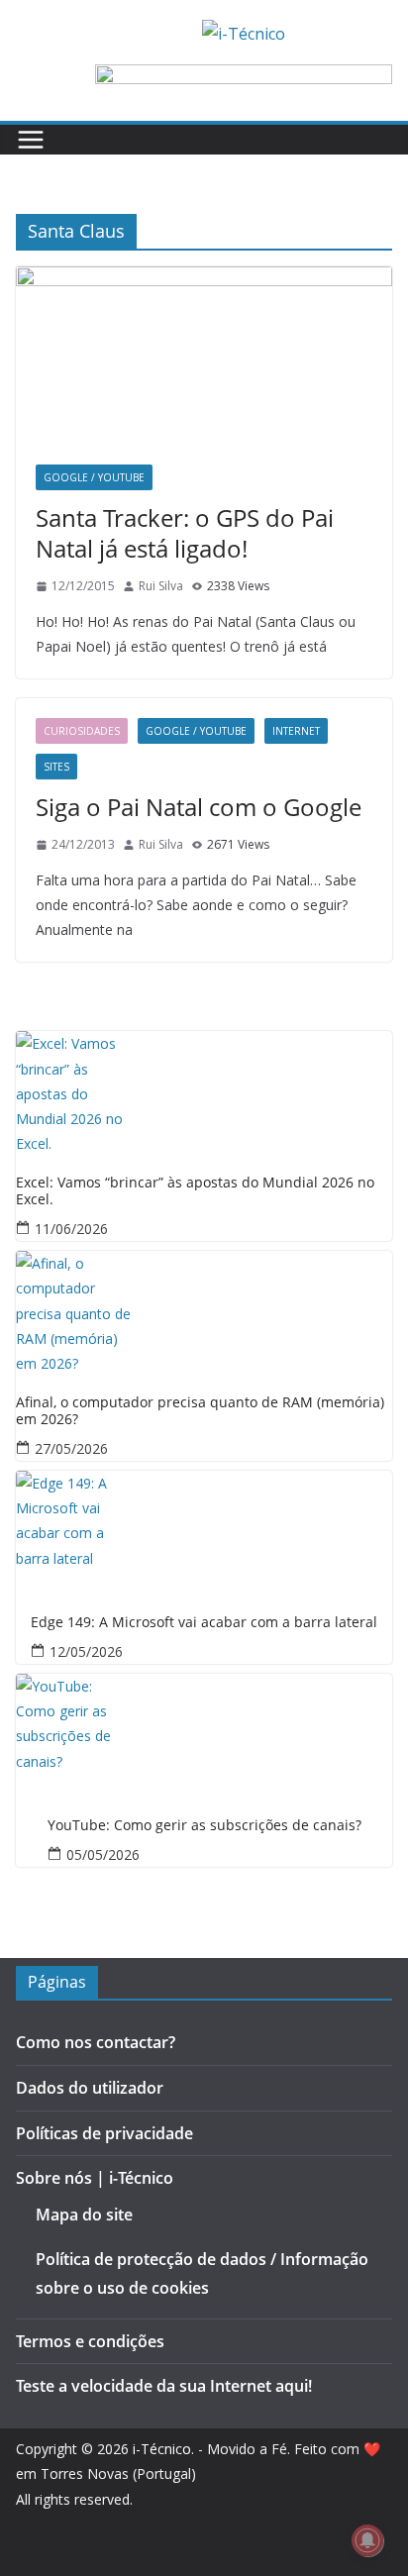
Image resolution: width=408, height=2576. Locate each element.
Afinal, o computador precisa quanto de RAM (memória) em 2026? (200, 1411)
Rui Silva (161, 586)
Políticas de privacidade (104, 2133)
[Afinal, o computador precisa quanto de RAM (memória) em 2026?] (204, 1310)
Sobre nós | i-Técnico (95, 2178)
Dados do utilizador (90, 2088)
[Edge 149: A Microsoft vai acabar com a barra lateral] (204, 1530)
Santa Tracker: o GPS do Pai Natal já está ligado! (185, 533)
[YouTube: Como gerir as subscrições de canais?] (204, 1733)
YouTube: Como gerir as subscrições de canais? (204, 1826)
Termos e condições (90, 2341)
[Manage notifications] (367, 2540)
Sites (56, 767)
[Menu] (31, 140)
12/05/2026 (86, 1651)
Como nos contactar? (96, 2042)
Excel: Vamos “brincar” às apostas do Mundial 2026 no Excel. (195, 1191)
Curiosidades (82, 731)
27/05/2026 (71, 1448)
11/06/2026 (71, 1229)
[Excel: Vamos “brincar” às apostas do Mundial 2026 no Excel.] (204, 1090)
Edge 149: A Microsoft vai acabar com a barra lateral (204, 1623)
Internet (296, 731)
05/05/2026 (103, 1855)
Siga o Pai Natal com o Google (199, 807)
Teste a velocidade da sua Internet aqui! (164, 2386)
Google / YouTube (94, 477)
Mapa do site (84, 2215)
